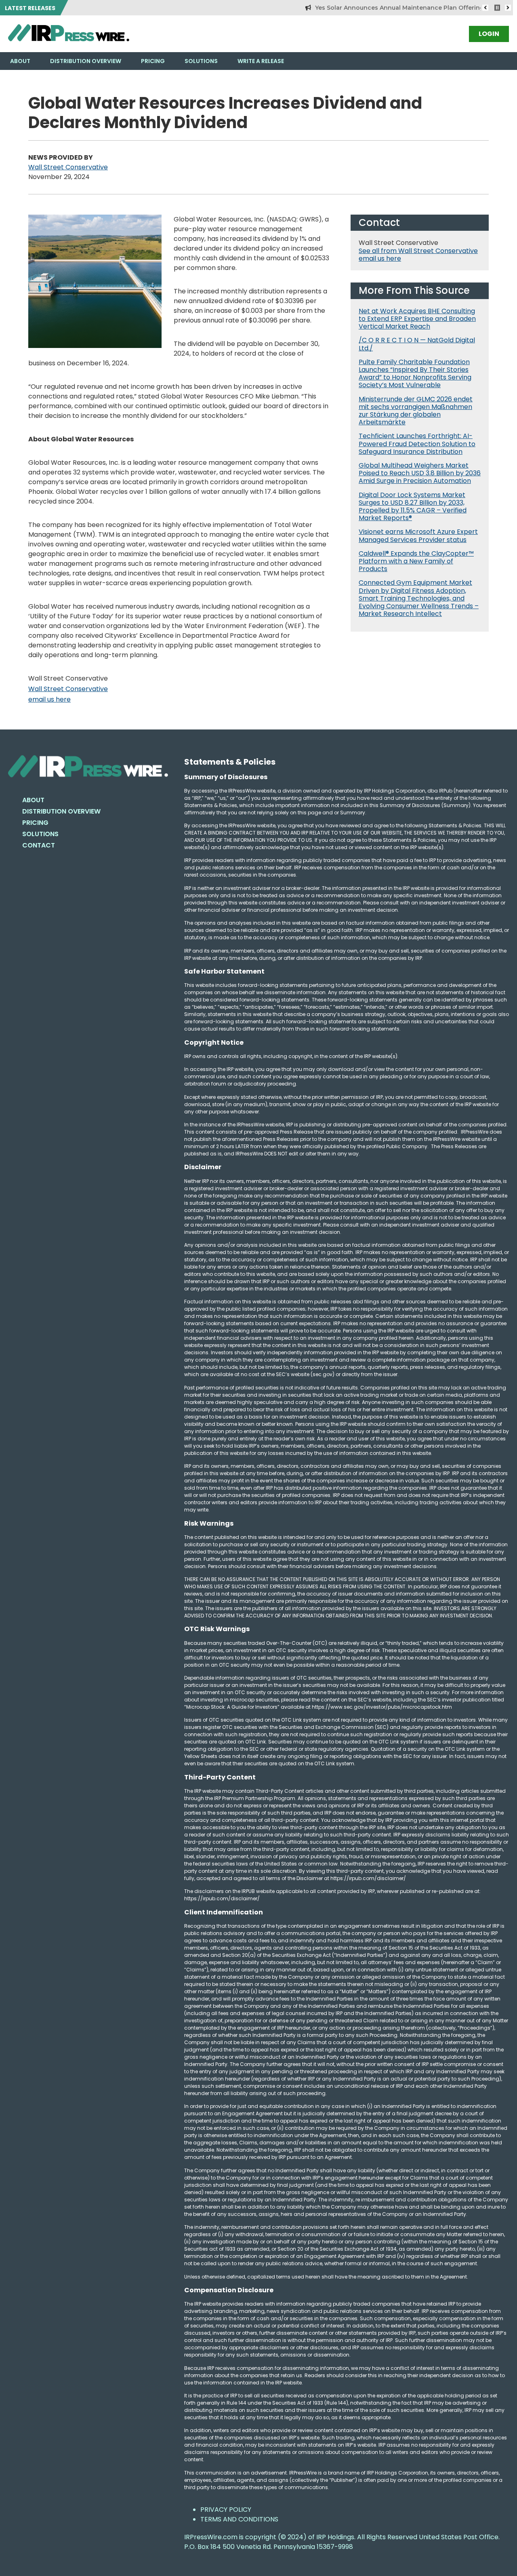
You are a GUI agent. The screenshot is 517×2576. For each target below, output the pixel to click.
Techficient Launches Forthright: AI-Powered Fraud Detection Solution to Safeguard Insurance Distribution (417, 444)
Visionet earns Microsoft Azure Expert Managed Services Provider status (418, 535)
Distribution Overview (86, 61)
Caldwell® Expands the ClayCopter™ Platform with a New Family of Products (416, 561)
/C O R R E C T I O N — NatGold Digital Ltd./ (417, 344)
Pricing (153, 61)
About (20, 61)
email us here (49, 699)
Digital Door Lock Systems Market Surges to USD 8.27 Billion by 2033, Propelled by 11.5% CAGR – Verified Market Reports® (413, 507)
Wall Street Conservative (68, 167)
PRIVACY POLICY (226, 2510)
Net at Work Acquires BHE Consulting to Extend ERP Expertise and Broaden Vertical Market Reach (417, 319)
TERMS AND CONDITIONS (239, 2519)
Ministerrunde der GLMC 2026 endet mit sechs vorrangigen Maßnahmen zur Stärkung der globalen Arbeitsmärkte (416, 411)
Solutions (201, 61)
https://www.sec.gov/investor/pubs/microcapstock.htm (382, 1707)
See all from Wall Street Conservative (418, 251)
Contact (39, 845)
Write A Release (261, 61)
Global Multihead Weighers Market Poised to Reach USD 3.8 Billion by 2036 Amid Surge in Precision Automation (420, 473)
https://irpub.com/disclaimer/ (222, 1898)
